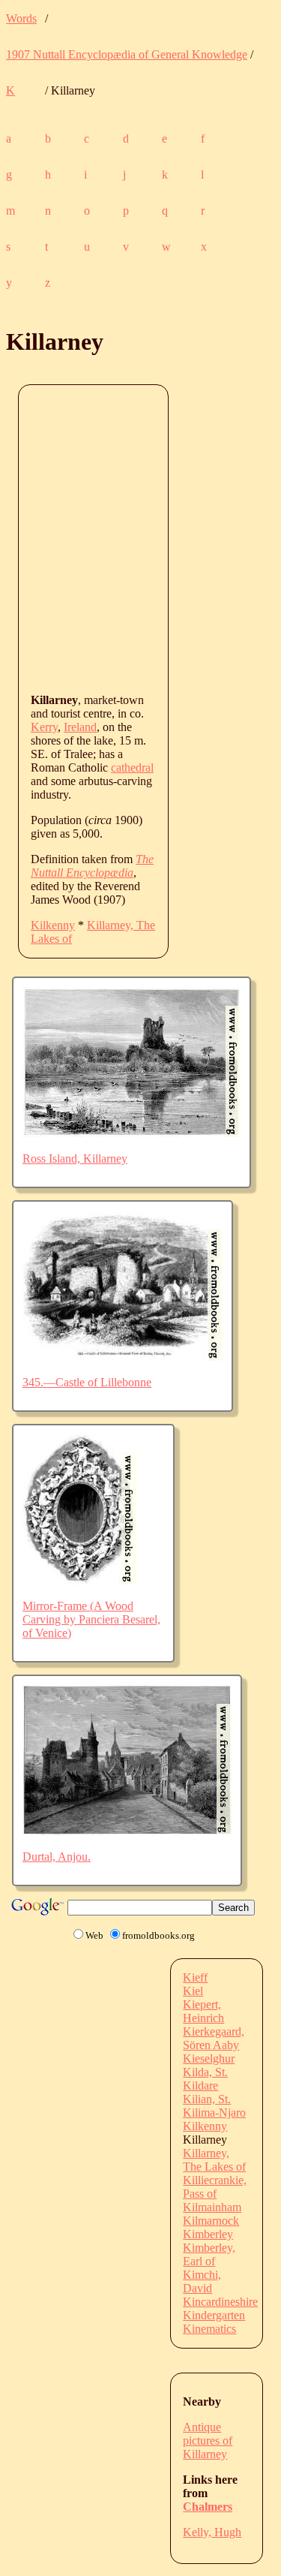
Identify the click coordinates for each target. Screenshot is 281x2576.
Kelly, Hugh (212, 2532)
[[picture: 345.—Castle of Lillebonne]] (123, 1357)
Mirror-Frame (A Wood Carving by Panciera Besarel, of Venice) (91, 1619)
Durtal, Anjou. (57, 1857)
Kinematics (209, 2329)
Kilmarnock (211, 2221)
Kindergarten (214, 2315)
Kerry (44, 727)
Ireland (80, 727)
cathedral (132, 767)
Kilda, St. (205, 2072)
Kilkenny (53, 925)
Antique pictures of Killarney (208, 2441)
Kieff (195, 1977)
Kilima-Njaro (214, 2113)
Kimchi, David (202, 2281)
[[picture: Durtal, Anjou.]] (127, 1831)
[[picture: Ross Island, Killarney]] (132, 1133)
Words (21, 18)
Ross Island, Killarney (75, 1159)
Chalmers (208, 2507)
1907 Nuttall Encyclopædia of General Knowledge (127, 54)
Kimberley (208, 2234)
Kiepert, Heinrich (203, 2011)
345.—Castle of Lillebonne (87, 1382)
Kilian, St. (207, 2099)
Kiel (193, 1991)
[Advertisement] (140, 538)
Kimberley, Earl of (209, 2254)
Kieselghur (209, 2058)
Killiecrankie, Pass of (215, 2187)
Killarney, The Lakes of (214, 2160)
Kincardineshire (220, 2302)
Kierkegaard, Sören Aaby (214, 2038)
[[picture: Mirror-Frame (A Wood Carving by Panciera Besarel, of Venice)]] (79, 1580)
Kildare (200, 2085)
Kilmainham (212, 2207)
